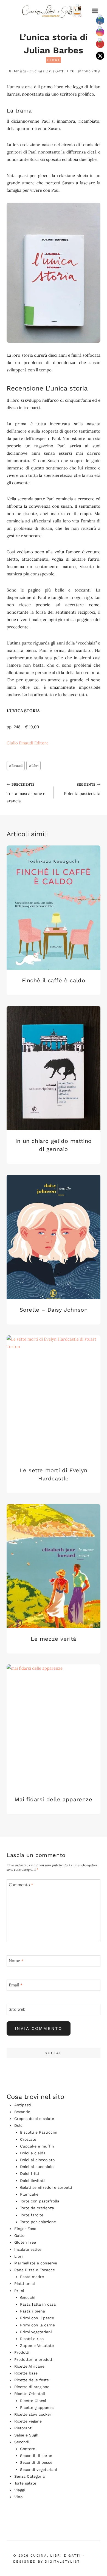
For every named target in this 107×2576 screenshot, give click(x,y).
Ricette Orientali (30, 2394)
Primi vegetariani (36, 2332)
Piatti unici (25, 2284)
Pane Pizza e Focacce (35, 2270)
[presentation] (54, 908)
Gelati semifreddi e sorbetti (46, 2187)
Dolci (19, 2125)
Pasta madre (32, 2277)
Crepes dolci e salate (34, 2119)
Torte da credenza (37, 2208)
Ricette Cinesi (33, 2401)
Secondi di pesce (36, 2462)
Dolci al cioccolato (37, 2160)
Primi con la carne (37, 2325)
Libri (54, 60)
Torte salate (25, 2483)
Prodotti (22, 2352)
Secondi (22, 2442)
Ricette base (26, 2373)
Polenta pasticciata (82, 789)
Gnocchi (28, 2297)
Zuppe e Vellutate (37, 2346)
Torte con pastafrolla (40, 2201)
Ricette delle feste (32, 2380)
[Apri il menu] (95, 11)
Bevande (22, 2112)
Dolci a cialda (33, 2153)
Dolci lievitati (32, 2181)
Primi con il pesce (37, 2318)
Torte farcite (32, 2215)
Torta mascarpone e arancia (26, 793)
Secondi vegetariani (39, 2469)
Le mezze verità (54, 1639)
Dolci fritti (30, 2173)
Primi (19, 2291)
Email (16, 1985)
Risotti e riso (32, 2339)
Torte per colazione (38, 2222)
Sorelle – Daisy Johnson (54, 1310)
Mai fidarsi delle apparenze (53, 1799)
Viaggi (20, 2490)
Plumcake (29, 2194)
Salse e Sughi (27, 2435)
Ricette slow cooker (33, 2414)
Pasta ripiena (33, 2311)
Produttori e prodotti (34, 2359)
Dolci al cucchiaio (37, 2167)
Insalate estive (28, 2249)
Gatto (19, 2235)
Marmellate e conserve (36, 2263)
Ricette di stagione (32, 2387)
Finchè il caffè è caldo (54, 980)
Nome (16, 1961)
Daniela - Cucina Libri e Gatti (39, 71)
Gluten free (25, 2242)
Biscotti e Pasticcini (39, 2132)
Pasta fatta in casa (38, 2304)
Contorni (28, 2449)
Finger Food (25, 2229)
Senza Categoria (29, 2476)
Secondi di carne (36, 2456)
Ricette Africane (29, 2366)
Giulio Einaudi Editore (28, 743)
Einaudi (16, 766)
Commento (21, 1885)
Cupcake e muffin (37, 2146)
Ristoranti (23, 2428)
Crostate (28, 2139)
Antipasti (23, 2105)
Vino (18, 2497)
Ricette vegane (28, 2421)
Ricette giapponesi (37, 2408)
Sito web (17, 2009)
